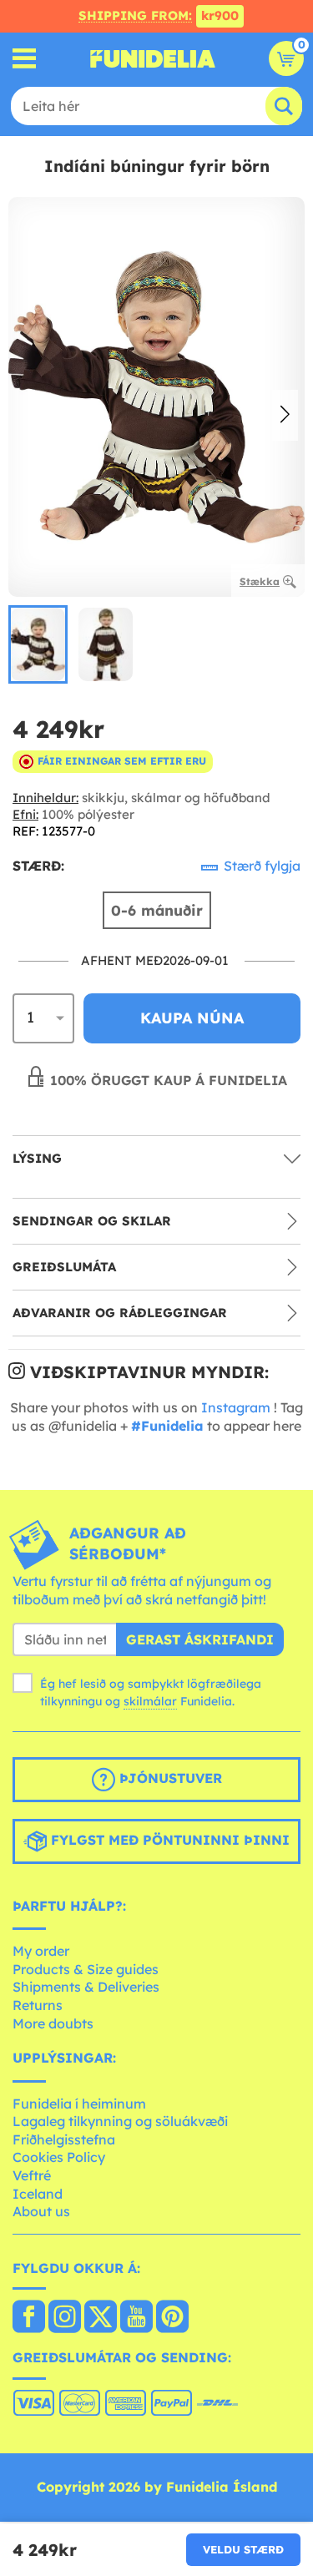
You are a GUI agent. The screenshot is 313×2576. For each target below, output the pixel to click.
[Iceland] (29, 2318)
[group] (38, 644)
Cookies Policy (59, 2157)
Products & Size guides (86, 1969)
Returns (38, 2005)
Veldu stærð (243, 2549)
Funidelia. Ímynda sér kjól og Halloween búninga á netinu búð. (153, 58)
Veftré (32, 2175)
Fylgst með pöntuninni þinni (168, 1840)
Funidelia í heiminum (79, 2104)
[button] (285, 416)
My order (41, 1951)
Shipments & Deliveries (86, 1987)
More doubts (53, 2023)
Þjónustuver (169, 1778)
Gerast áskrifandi (200, 1639)
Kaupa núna (192, 1018)
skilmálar (150, 1701)
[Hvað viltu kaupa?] (25, 59)
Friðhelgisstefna (64, 2139)
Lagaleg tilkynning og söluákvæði (120, 2121)
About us (41, 2211)
